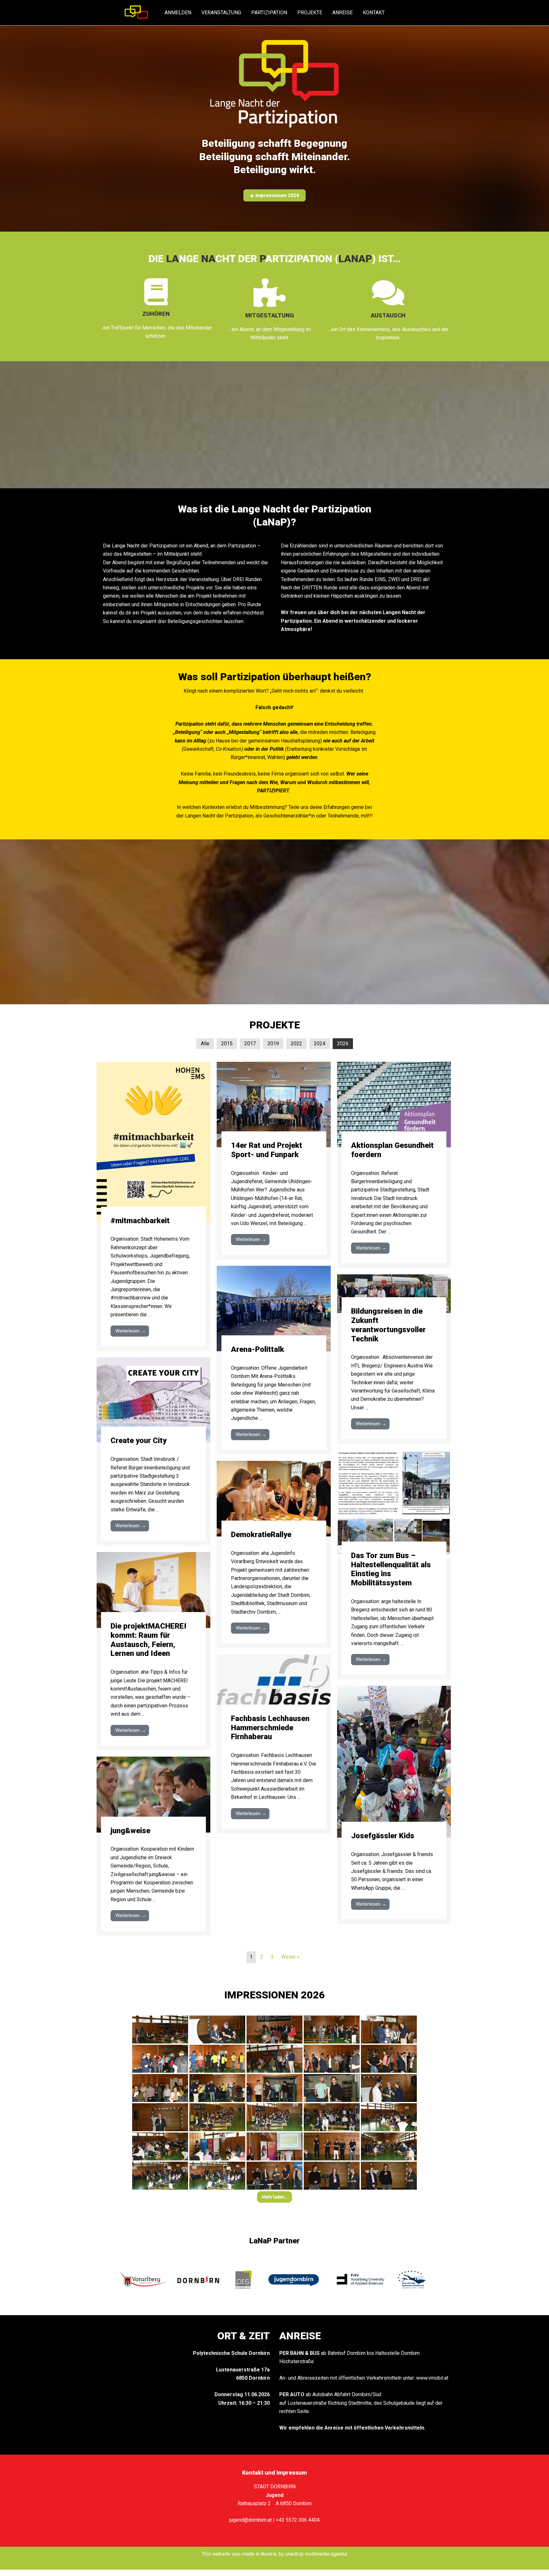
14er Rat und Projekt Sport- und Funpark (267, 1150)
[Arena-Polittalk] (274, 1308)
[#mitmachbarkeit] (153, 1142)
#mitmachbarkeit (140, 1221)
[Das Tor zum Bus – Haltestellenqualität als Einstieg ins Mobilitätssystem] (394, 1503)
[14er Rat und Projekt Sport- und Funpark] (274, 1104)
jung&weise (130, 1831)
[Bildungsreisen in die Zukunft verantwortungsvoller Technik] (394, 1293)
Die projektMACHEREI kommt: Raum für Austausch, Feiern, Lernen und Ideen (149, 1640)
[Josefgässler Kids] (394, 1762)
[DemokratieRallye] (274, 1498)
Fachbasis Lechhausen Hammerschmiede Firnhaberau (270, 1728)
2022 (296, 1044)
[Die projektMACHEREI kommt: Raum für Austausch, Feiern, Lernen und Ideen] (153, 1590)
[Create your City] (153, 1399)
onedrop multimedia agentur (316, 2554)
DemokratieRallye (261, 1535)
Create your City (139, 1441)
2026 (343, 1044)
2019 (273, 1044)
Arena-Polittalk (258, 1349)
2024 (320, 1044)
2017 (250, 1044)
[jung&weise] (153, 1794)
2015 (227, 1044)
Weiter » (290, 1957)
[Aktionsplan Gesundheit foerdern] (394, 1104)
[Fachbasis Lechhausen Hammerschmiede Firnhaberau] (274, 1687)
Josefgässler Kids (383, 1836)
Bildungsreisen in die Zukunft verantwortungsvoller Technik (388, 1325)
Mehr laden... (274, 2197)
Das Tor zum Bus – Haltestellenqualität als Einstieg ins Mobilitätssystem (391, 1569)
